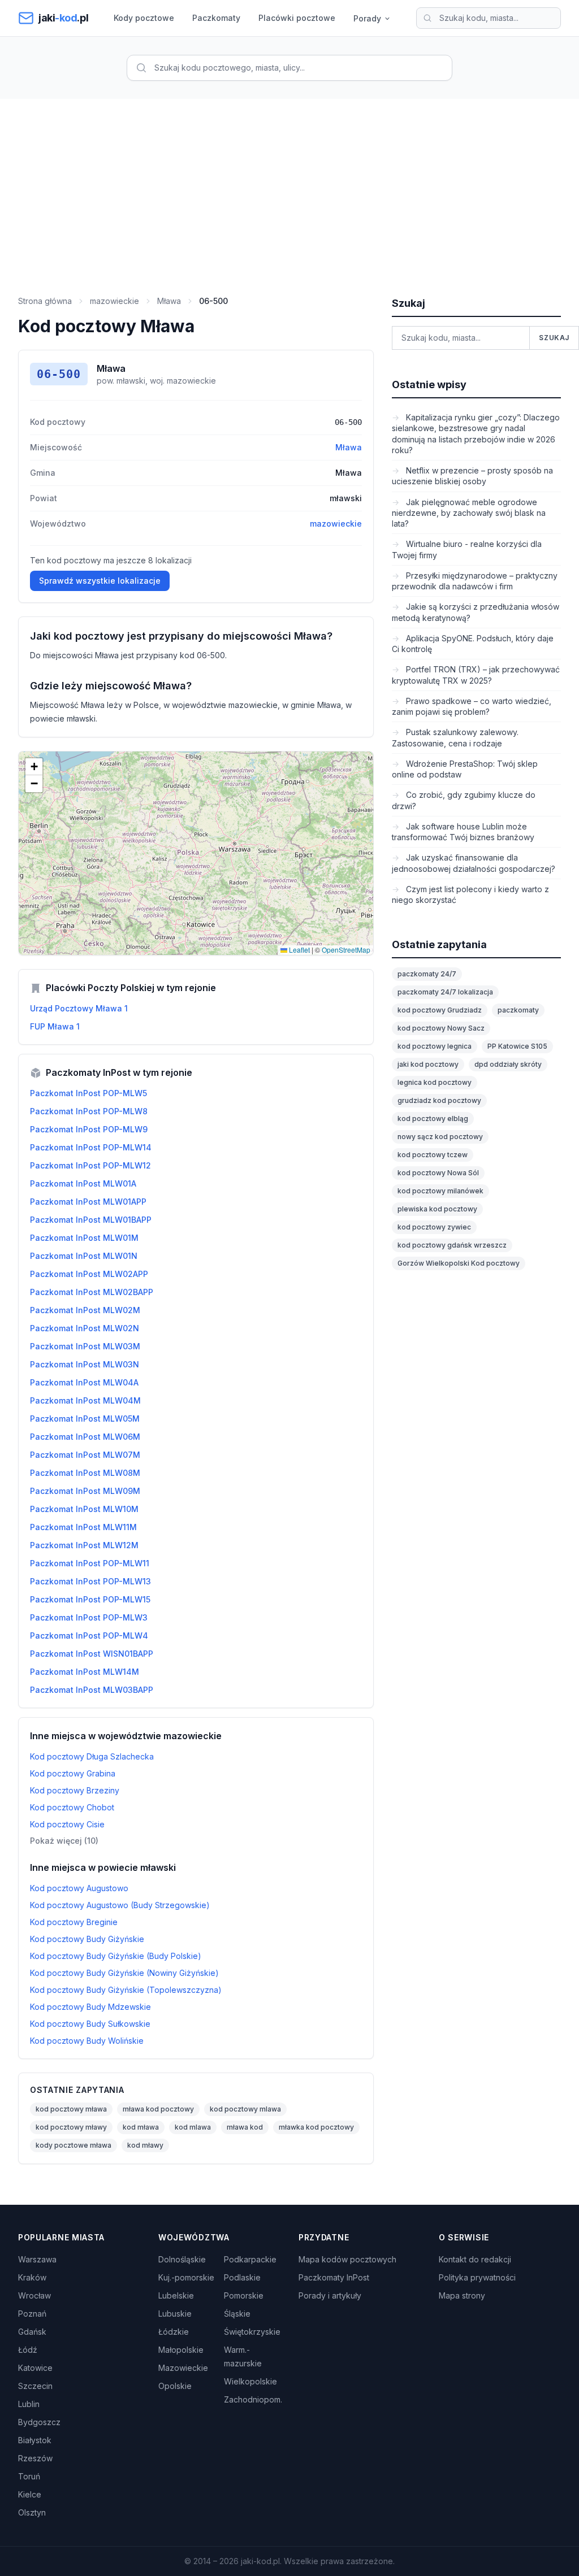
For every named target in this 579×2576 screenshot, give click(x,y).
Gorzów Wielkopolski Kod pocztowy (459, 1263)
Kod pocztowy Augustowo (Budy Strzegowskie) (120, 1905)
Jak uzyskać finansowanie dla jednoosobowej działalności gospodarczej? (474, 863)
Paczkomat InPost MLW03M (85, 1346)
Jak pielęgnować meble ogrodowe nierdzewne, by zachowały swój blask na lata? (469, 513)
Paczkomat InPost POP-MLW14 (91, 1147)
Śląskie (237, 2314)
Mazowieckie (183, 2368)
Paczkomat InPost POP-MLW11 (90, 1563)
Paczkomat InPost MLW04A (84, 1382)
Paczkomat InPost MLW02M (85, 1310)
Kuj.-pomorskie (186, 2277)
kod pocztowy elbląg (433, 1118)
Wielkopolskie (250, 2381)
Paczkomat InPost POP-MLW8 (89, 1111)
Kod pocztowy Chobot (72, 1807)
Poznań (32, 2314)
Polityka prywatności (477, 2277)
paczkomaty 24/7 (427, 974)
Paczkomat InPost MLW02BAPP (92, 1292)
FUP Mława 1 (55, 1026)
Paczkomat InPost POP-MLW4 (89, 1635)
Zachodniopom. (253, 2399)
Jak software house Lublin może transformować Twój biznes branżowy (463, 832)
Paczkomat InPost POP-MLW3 (89, 1617)
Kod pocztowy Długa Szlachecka (92, 1756)
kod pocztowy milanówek (440, 1191)
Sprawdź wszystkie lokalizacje (100, 581)
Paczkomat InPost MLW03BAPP (92, 1690)
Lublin (29, 2404)
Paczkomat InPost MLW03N (85, 1364)
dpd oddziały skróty (508, 1064)
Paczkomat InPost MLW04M (85, 1400)
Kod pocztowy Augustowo (79, 1888)
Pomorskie (244, 2295)
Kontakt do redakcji (475, 2259)
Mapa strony (462, 2295)
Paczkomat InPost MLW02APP (89, 1274)
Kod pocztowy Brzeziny (75, 1790)
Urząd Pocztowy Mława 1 (79, 1008)
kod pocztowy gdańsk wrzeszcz (452, 1245)
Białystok (35, 2440)
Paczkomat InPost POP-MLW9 (89, 1129)
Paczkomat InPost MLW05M (85, 1419)
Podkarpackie (250, 2259)
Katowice (35, 2368)
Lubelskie (176, 2295)
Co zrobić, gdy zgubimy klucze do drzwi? (464, 800)
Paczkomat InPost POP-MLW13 (90, 1581)
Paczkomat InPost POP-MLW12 (90, 1165)
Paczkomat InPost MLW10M (84, 1509)
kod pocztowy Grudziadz (440, 1010)
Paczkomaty (216, 18)
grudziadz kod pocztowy (439, 1100)
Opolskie (175, 2386)
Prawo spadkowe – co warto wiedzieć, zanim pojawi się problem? (472, 706)
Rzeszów (35, 2458)
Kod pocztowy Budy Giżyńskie (87, 1939)
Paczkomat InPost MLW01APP (88, 1202)
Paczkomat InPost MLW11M (83, 1527)
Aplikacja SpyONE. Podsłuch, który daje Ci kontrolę (473, 644)
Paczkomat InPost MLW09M (85, 1491)
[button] (34, 767)
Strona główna (45, 301)
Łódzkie (174, 2332)
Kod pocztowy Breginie (74, 1922)
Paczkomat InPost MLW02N (85, 1328)
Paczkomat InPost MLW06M (85, 1437)
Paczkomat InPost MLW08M (85, 1473)
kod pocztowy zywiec (434, 1227)
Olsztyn (32, 2512)
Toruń (29, 2476)
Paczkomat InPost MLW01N (84, 1256)
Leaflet (299, 950)
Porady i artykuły (330, 2295)
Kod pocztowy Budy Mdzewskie (90, 2007)
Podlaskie (242, 2277)
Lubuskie (175, 2314)
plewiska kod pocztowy (437, 1209)
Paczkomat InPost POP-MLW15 (90, 1599)
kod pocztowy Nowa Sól (438, 1173)
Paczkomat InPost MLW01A (83, 1183)
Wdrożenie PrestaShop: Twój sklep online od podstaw (465, 769)
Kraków (32, 2277)
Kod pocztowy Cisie (67, 1824)
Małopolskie (181, 2350)
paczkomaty (518, 1010)
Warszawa (37, 2259)
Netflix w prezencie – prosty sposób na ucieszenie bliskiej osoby (472, 476)
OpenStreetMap (346, 950)
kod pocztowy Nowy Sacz (441, 1028)
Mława (169, 301)
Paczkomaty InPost (334, 2277)
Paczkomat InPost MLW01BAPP (91, 1220)
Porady (367, 18)
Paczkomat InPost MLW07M (85, 1455)
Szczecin (35, 2386)
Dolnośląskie (182, 2259)
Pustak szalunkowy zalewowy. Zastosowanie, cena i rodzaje (455, 737)
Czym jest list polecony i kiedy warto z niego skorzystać (470, 894)
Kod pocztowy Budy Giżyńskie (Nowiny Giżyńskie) (124, 1973)
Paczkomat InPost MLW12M (84, 1545)
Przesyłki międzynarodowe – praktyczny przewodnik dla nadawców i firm (475, 581)
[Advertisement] (289, 184)
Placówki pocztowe (297, 18)
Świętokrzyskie (252, 2332)
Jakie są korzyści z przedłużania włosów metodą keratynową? (476, 612)
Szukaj (554, 338)
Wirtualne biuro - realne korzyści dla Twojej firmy (467, 549)
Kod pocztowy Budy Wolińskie (87, 2041)
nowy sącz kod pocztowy (440, 1137)
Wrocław (34, 2295)
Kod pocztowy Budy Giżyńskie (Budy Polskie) (116, 1956)
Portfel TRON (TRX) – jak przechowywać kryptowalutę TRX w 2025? (476, 675)
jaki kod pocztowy (428, 1064)
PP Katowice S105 (517, 1046)
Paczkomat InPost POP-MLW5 (88, 1093)
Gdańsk (32, 2332)
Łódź (28, 2350)
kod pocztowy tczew (433, 1155)
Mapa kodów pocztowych (347, 2259)
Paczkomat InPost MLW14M (85, 1672)
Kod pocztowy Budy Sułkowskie (90, 2024)
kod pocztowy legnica (435, 1046)
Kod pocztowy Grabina (73, 1773)
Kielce (30, 2494)
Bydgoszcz (39, 2422)
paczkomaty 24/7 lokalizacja (445, 992)
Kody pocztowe (144, 18)
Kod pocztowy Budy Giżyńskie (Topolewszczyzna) (126, 1990)
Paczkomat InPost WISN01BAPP (92, 1654)
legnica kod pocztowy (435, 1082)
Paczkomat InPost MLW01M (84, 1238)
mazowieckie (114, 301)
